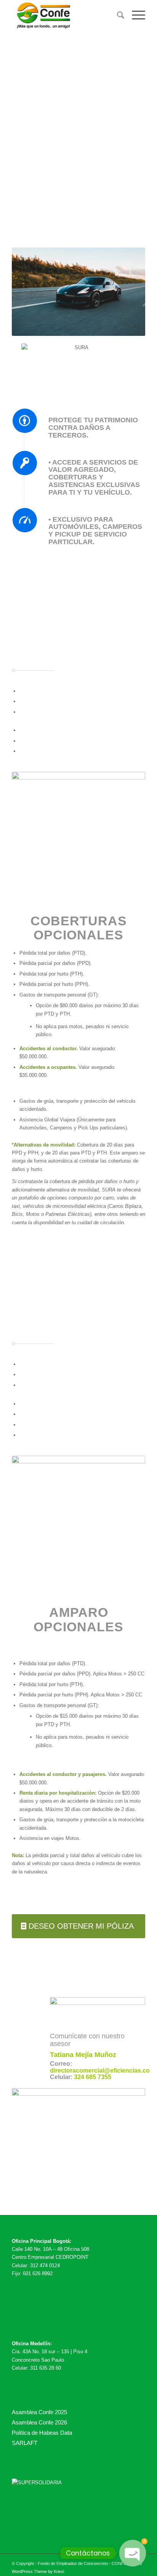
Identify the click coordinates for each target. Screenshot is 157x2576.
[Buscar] (117, 15)
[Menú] (135, 15)
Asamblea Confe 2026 (39, 2422)
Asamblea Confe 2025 (39, 2412)
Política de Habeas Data (42, 2433)
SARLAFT (25, 2443)
